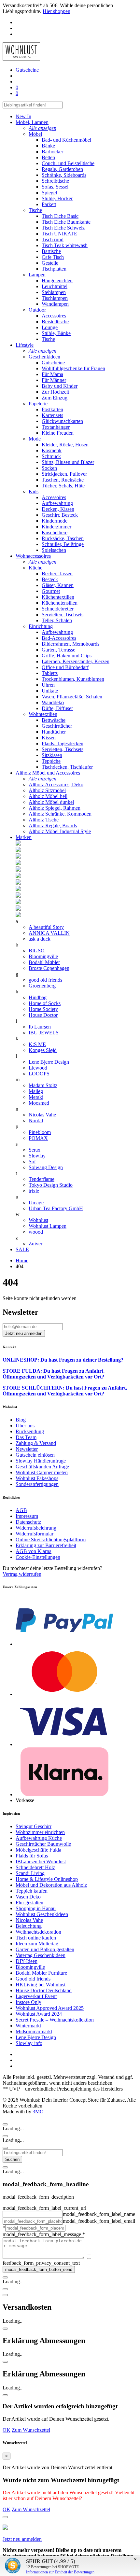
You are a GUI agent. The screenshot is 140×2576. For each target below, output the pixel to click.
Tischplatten (54, 269)
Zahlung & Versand (36, 1443)
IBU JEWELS (44, 1033)
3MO (38, 2112)
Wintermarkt (28, 2026)
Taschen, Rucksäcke (63, 480)
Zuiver (35, 1244)
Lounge (50, 327)
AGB (21, 1510)
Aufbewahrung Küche (39, 1838)
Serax (35, 1150)
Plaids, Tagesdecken (63, 743)
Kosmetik (52, 450)
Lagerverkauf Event (36, 1996)
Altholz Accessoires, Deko (56, 784)
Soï (32, 1162)
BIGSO (37, 951)
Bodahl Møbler (44, 962)
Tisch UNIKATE (59, 234)
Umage (36, 1203)
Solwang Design (46, 1167)
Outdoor (37, 310)
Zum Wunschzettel (31, 2430)
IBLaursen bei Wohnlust (41, 1862)
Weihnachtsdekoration (38, 1932)
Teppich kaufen (32, 1891)
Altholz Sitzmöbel (47, 790)
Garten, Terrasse (58, 650)
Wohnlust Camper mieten (42, 1472)
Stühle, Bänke (56, 333)
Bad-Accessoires (59, 638)
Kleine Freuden (58, 433)
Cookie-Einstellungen (38, 1557)
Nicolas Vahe (42, 1115)
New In (23, 116)
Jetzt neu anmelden (22, 2539)
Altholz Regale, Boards (53, 826)
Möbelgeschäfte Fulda (38, 1850)
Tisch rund (53, 239)
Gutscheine (53, 363)
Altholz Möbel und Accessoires (48, 773)
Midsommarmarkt (34, 2031)
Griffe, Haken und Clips (67, 656)
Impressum (27, 1516)
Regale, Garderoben (62, 169)
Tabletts (50, 673)
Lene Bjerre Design (49, 1062)
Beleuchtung (29, 1926)
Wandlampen (55, 304)
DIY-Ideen (27, 1961)
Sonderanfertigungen (37, 1484)
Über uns (25, 1426)
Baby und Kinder (60, 386)
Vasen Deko (28, 1897)
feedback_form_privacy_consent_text (41, 2263)
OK (7, 2430)
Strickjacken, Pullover (64, 474)
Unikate (50, 691)
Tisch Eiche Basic (60, 216)
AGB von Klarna (34, 1551)
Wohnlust (38, 1220)
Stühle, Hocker (57, 198)
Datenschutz (28, 1522)
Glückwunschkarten (62, 421)
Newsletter (27, 1449)
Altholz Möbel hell (48, 796)
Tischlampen (55, 298)
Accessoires (54, 316)
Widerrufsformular (35, 1534)
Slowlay (37, 1156)
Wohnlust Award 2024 (39, 2014)
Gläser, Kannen (58, 585)
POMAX (38, 1138)
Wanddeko (53, 702)
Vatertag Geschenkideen (41, 1955)
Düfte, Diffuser (57, 708)
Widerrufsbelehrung (36, 1528)
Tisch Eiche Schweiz (63, 228)
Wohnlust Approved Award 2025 (50, 2008)
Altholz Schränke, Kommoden (60, 814)
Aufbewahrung (57, 503)
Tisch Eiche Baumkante (66, 222)
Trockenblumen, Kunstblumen (73, 679)
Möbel (35, 134)
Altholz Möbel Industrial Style (60, 831)
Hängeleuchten (57, 280)
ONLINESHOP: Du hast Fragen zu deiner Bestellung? (63, 1360)
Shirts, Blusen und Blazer (68, 462)
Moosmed (39, 1103)
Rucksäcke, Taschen (63, 538)
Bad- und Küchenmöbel (66, 140)
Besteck (50, 579)
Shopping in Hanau (36, 1908)
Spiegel (49, 193)
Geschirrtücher (57, 726)
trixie (34, 1191)
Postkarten (52, 409)
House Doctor (43, 1015)
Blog (21, 1420)
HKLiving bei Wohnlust (41, 1985)
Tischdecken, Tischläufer (67, 767)
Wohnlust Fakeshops (37, 1478)
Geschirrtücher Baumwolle (43, 1844)
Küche (35, 568)
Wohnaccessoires (33, 556)
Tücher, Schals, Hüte (63, 486)
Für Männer (54, 380)
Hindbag (38, 997)
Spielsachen (54, 550)
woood (36, 1232)
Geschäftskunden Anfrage (42, 1467)
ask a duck (40, 939)
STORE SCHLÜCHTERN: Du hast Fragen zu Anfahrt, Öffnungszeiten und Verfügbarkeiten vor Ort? (65, 1391)
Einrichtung (41, 626)
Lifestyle (25, 345)
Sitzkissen (52, 755)
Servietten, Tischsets (63, 615)
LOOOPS (39, 1074)
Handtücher (54, 732)
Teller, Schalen (57, 620)
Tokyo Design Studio (51, 1185)
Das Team (26, 1437)
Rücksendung (30, 1431)
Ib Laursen (40, 1027)
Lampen (37, 275)
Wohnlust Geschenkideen (42, 1914)
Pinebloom (40, 1132)
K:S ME (37, 1044)
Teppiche (51, 761)
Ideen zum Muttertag (37, 1944)
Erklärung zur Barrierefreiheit (46, 1545)
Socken (49, 468)
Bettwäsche (54, 720)
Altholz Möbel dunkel (51, 802)
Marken (24, 837)
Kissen (49, 738)
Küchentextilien (58, 597)
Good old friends (33, 1979)
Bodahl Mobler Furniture (41, 1973)
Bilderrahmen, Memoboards (70, 644)
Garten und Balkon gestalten (45, 1949)
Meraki (36, 1097)
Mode (35, 439)
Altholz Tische (44, 820)
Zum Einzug (55, 398)
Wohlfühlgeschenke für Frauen (73, 368)
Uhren (48, 685)
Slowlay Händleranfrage (41, 1461)
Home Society (43, 1009)
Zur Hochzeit (55, 392)
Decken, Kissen (58, 509)
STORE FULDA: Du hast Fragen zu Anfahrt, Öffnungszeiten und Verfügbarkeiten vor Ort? (54, 1374)
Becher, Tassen (57, 574)
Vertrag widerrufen (22, 1574)
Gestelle (50, 263)
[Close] (5, 2124)
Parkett (49, 204)
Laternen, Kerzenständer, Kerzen (76, 661)
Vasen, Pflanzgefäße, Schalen (72, 697)
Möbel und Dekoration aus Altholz (51, 1885)
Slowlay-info (29, 2043)
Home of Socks (45, 1003)
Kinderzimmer (56, 527)
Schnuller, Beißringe (63, 544)
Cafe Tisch (53, 257)
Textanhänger (56, 427)
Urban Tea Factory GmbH (56, 1208)
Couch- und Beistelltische (68, 163)
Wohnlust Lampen (48, 1226)
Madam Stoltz (43, 1085)
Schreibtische (55, 181)
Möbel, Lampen (32, 122)
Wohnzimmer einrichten (40, 1832)
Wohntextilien (43, 714)
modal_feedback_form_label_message (44, 2234)
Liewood (38, 1068)
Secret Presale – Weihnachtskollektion (55, 2020)
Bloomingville (43, 956)
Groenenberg (42, 986)
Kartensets (52, 415)
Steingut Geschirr (34, 1826)
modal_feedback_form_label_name (99, 2214)
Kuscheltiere (55, 532)
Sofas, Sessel (55, 187)
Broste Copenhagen (49, 968)
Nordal (36, 1120)
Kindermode (55, 521)
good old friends (45, 980)
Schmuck (51, 456)
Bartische (51, 251)
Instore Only (28, 2002)
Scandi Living (30, 1873)
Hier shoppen (56, 11)
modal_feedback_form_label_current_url (44, 2208)
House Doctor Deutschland (44, 1990)
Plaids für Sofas (32, 1856)
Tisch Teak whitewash (65, 245)
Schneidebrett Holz (35, 1867)
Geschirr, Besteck (60, 515)
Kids (34, 491)
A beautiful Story (46, 927)
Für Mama (52, 374)
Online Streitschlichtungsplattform (51, 1540)
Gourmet (51, 591)
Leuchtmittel (55, 286)
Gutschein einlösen (35, 1455)
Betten (48, 157)
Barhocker (52, 152)
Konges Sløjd (43, 1050)
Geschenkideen (44, 357)
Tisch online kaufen (36, 1938)
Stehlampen (54, 292)
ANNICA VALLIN (49, 933)
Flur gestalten (29, 1903)
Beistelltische (55, 322)
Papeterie (38, 404)
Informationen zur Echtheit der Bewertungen (60, 2572)
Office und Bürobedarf (65, 667)
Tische (35, 210)
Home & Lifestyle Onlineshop (47, 1879)
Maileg (36, 1091)
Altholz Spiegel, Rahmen (55, 808)
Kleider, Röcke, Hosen (65, 445)
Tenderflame (42, 1179)
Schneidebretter (58, 609)
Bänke (48, 146)
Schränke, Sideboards (64, 175)
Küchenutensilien (60, 603)
